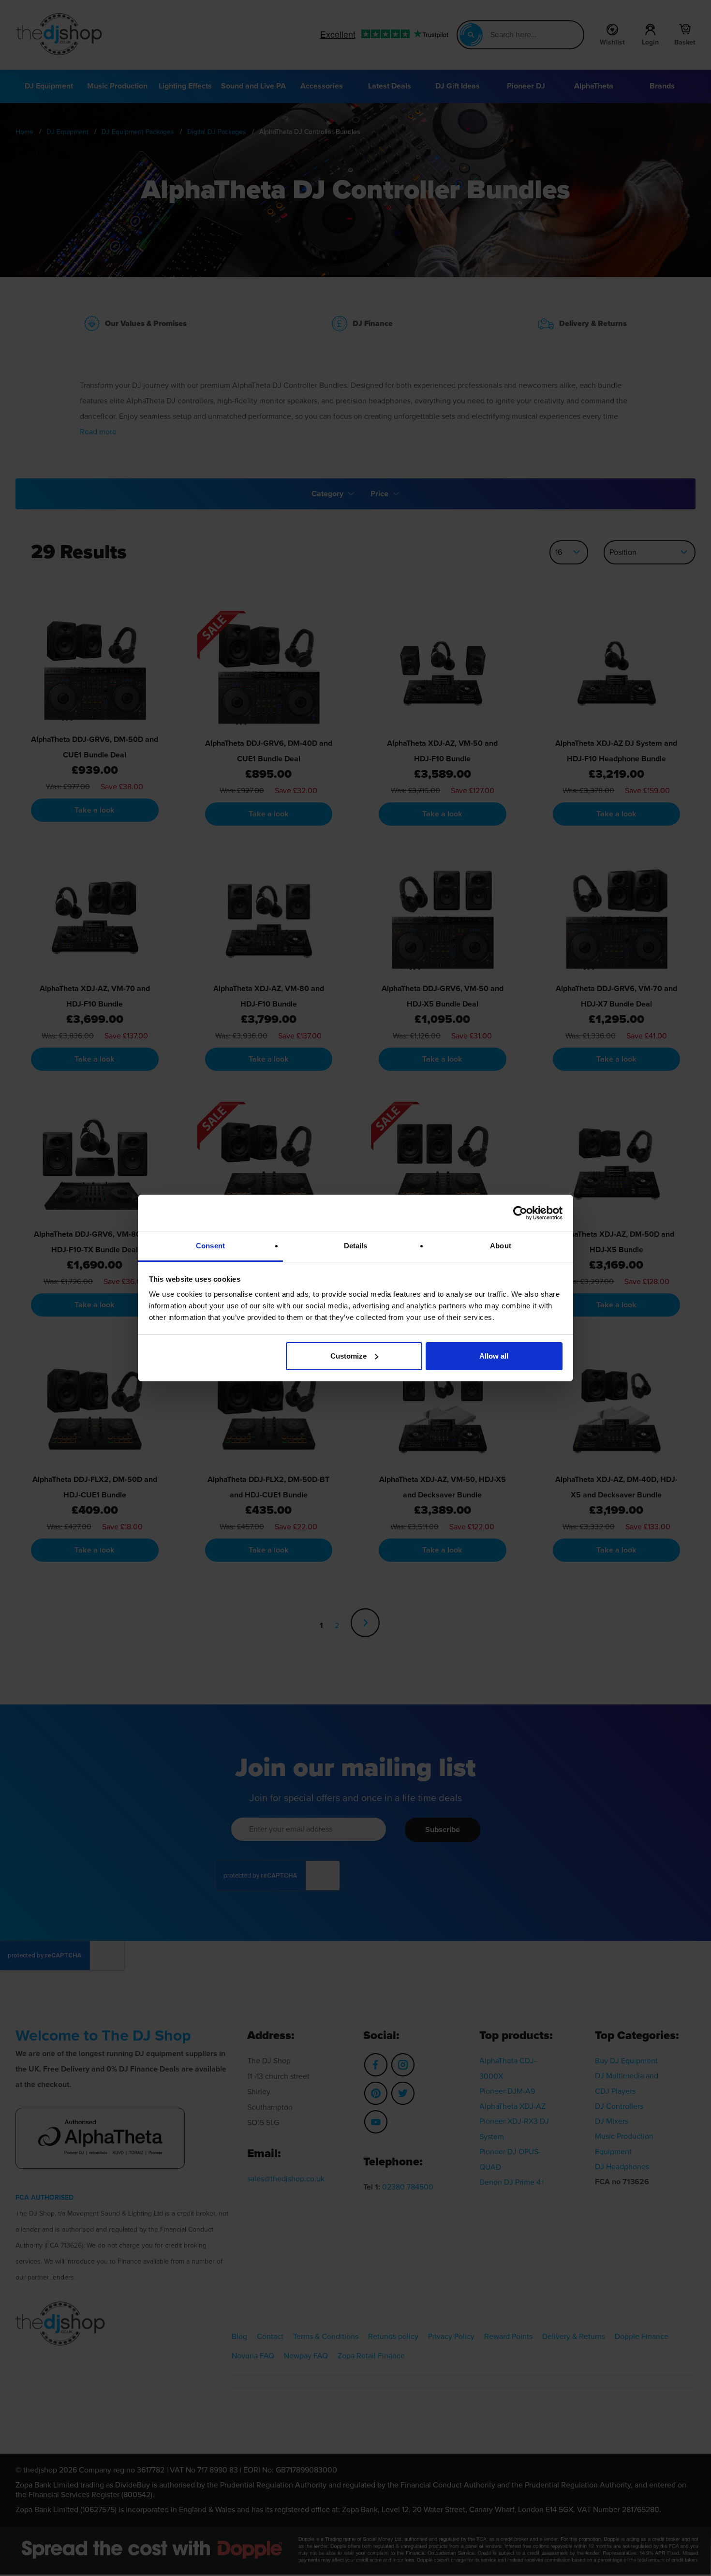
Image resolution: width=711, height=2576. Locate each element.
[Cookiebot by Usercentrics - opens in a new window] (520, 1213)
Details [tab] (356, 1246)
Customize (348, 1356)
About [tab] (501, 1246)
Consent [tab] (210, 1246)
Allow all (494, 1356)
